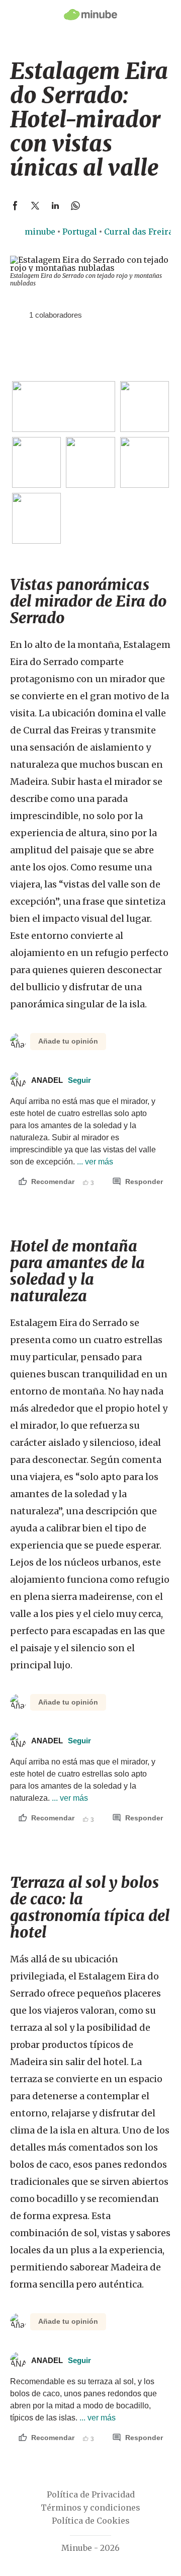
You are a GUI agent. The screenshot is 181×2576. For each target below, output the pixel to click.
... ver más (94, 1162)
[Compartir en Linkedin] (55, 205)
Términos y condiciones (90, 2508)
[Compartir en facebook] (15, 205)
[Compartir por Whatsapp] (75, 205)
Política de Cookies (91, 2521)
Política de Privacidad (91, 2494)
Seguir (79, 1080)
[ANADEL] (18, 315)
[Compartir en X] (35, 205)
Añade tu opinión (68, 1041)
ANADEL (61, 1080)
